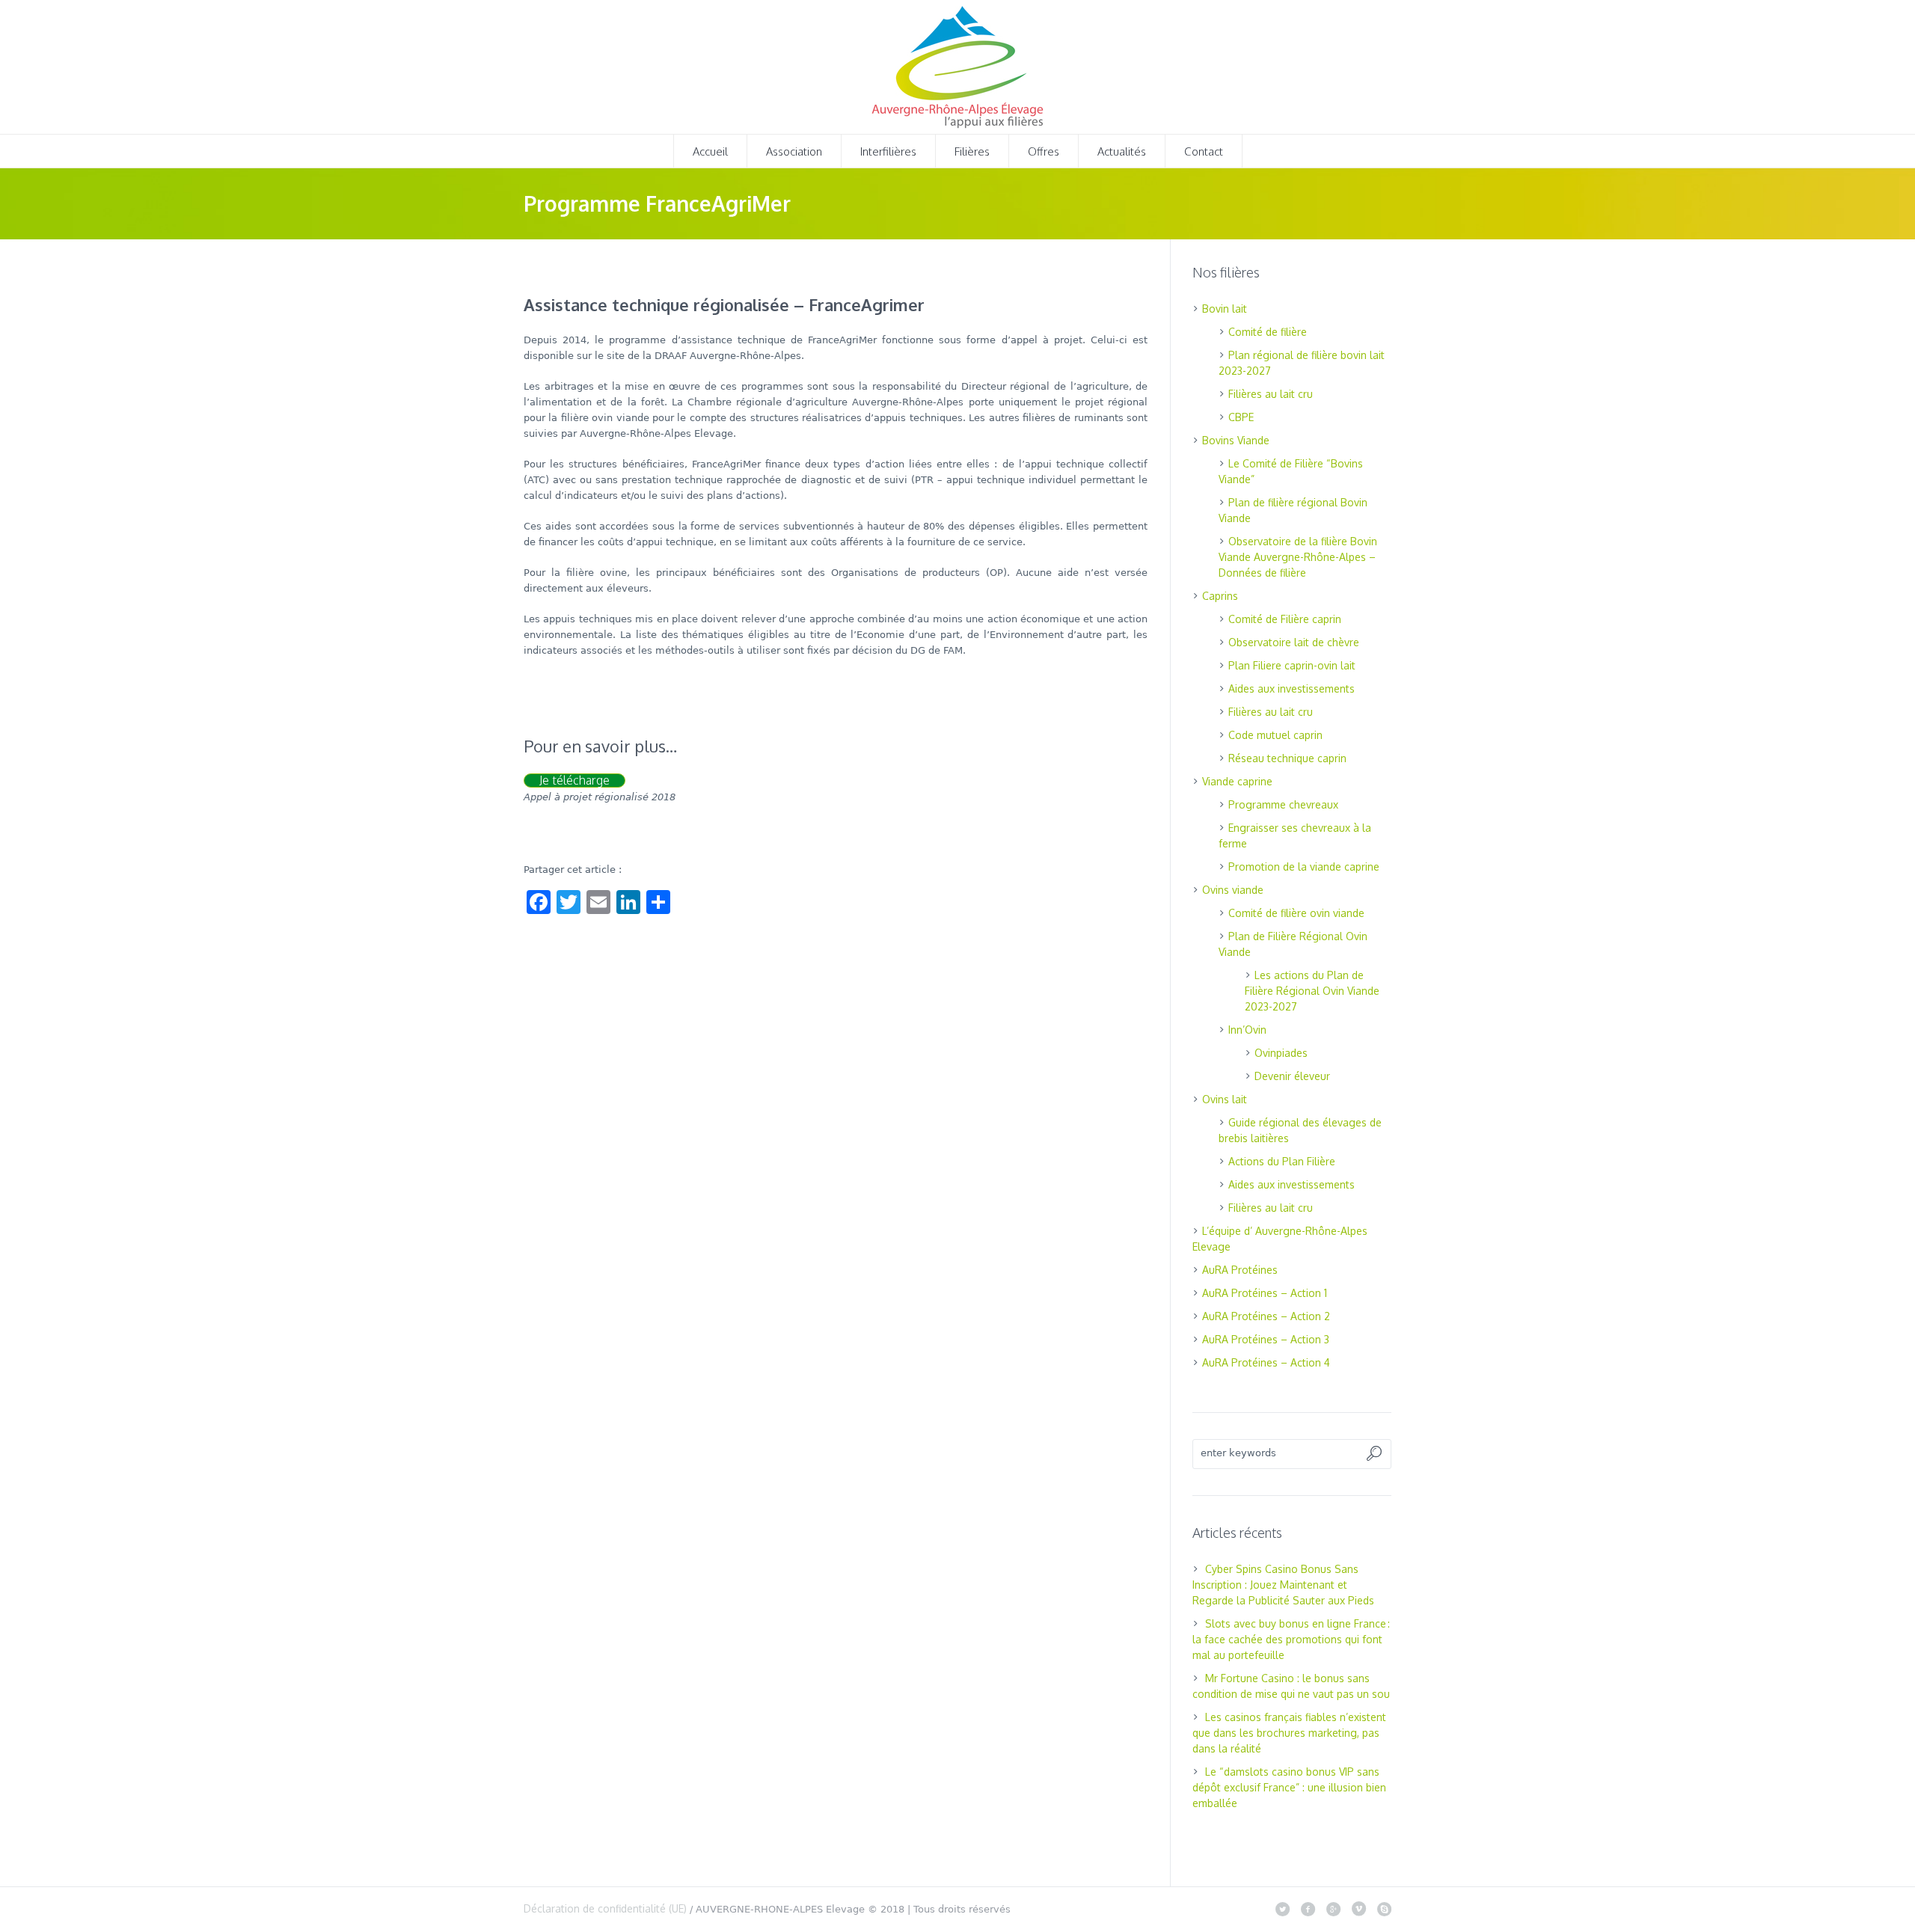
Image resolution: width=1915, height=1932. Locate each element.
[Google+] (1333, 1909)
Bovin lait (1225, 309)
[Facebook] (1308, 1909)
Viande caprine (1237, 781)
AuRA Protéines (1240, 1270)
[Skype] (1384, 1909)
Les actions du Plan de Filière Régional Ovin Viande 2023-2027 (1312, 991)
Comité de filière (1268, 332)
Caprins (1220, 596)
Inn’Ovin (1247, 1030)
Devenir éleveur (1292, 1076)
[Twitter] (1282, 1909)
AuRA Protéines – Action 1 (1265, 1293)
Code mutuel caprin (1275, 735)
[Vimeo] (1358, 1909)
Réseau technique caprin (1287, 758)
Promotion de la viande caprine (1304, 867)
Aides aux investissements (1292, 689)
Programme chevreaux (1283, 804)
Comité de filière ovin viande (1296, 913)
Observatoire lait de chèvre (1294, 642)
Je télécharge (574, 781)
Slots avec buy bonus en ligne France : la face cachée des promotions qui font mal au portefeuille (1291, 1639)
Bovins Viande (1236, 440)
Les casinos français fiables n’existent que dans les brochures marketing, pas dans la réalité (1289, 1733)
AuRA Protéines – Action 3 (1266, 1339)
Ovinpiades (1281, 1053)
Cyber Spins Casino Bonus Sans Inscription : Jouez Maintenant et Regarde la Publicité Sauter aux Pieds (1283, 1585)
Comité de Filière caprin (1285, 619)
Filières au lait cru (1271, 394)
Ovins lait (1225, 1099)
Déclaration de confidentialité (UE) (605, 1908)
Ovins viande (1233, 890)
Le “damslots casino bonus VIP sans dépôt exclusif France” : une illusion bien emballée (1289, 1787)
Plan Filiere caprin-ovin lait (1292, 665)
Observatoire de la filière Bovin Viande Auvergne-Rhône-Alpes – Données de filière (1298, 557)
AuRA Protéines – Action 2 (1266, 1316)
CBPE (1241, 417)
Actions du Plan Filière (1282, 1161)
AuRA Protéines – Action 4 (1266, 1362)
